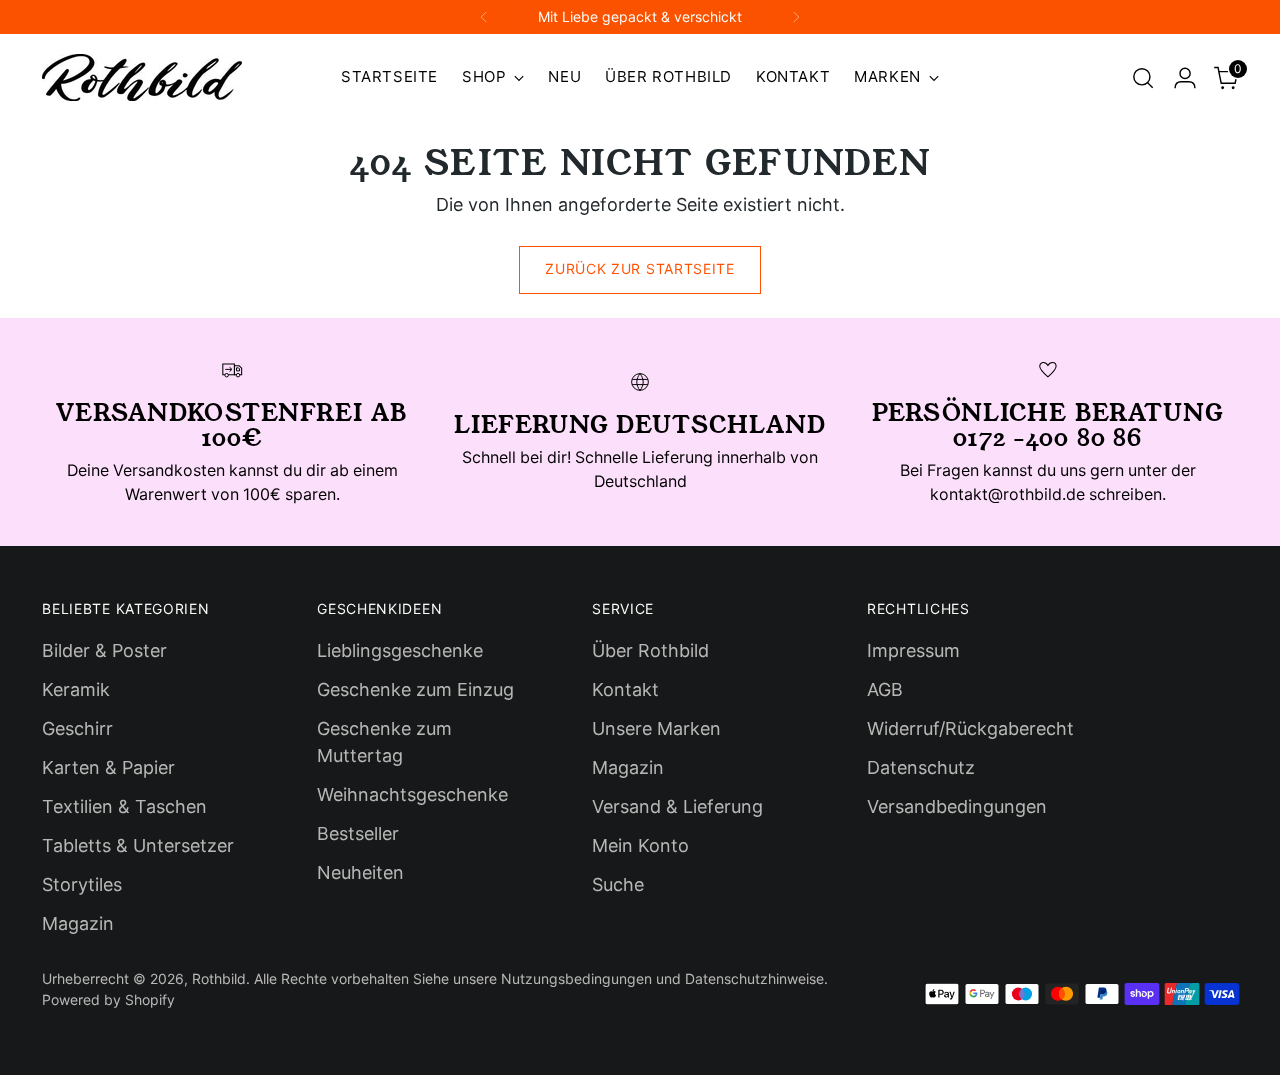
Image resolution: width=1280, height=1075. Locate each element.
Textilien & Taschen (124, 806)
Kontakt (625, 689)
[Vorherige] (484, 17)
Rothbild (219, 978)
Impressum (913, 650)
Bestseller (358, 833)
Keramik (76, 689)
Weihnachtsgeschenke (412, 794)
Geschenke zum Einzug (415, 689)
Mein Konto (640, 845)
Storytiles (82, 884)
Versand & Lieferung (677, 806)
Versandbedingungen (957, 806)
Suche (618, 884)
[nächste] (796, 17)
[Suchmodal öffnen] (1143, 78)
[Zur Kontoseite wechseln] (1185, 78)
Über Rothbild (650, 650)
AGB (885, 689)
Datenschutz (921, 767)
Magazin (78, 923)
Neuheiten (360, 872)
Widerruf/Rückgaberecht (970, 728)
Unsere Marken (656, 728)
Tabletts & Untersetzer (138, 845)
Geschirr (77, 728)
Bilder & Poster (104, 650)
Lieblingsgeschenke (400, 650)
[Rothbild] (142, 77)
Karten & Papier (108, 767)
